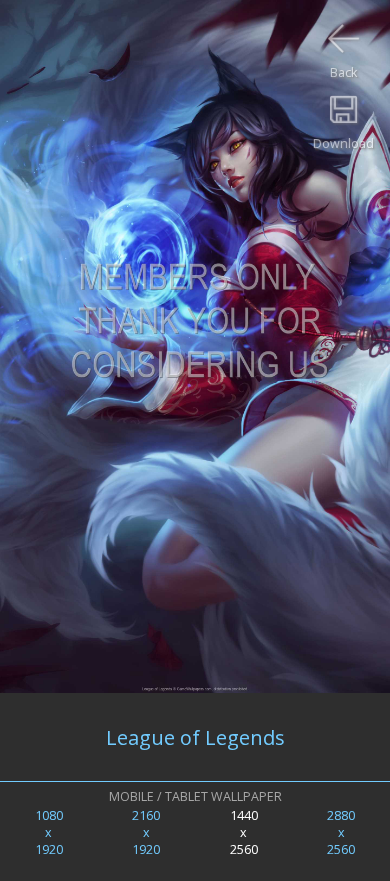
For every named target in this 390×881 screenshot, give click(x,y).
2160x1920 (146, 832)
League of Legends (195, 737)
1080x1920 (49, 832)
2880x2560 (341, 832)
